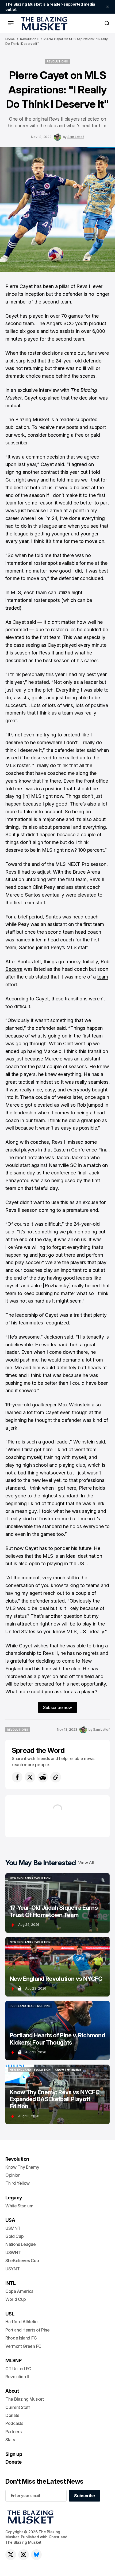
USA (10, 2220)
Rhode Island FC (21, 2338)
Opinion (13, 2175)
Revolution (17, 2159)
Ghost (54, 2537)
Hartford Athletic (21, 2322)
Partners (13, 2432)
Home (10, 39)
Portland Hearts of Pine (28, 2330)
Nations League (21, 2244)
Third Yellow (18, 2183)
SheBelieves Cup (22, 2261)
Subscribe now (57, 1707)
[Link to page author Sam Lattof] (57, 137)
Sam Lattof (76, 137)
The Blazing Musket (23, 2542)
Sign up (14, 2454)
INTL (11, 2283)
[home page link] (43, 23)
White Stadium (19, 2206)
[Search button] (107, 23)
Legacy (14, 2198)
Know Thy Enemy (22, 2167)
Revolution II (29, 39)
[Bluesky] (36, 2555)
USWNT (13, 2252)
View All (86, 1863)
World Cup (16, 2299)
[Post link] (57, 1903)
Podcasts (14, 2423)
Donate (12, 2415)
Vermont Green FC (23, 2346)
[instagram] (24, 2555)
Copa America (19, 2291)
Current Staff (18, 2407)
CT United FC (18, 2369)
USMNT (13, 2228)
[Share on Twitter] (30, 1777)
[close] (108, 7)
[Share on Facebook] (17, 1777)
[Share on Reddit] (43, 1777)
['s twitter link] (11, 2555)
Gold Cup (14, 2236)
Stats (10, 2440)
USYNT (12, 2269)
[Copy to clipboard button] (56, 1777)
